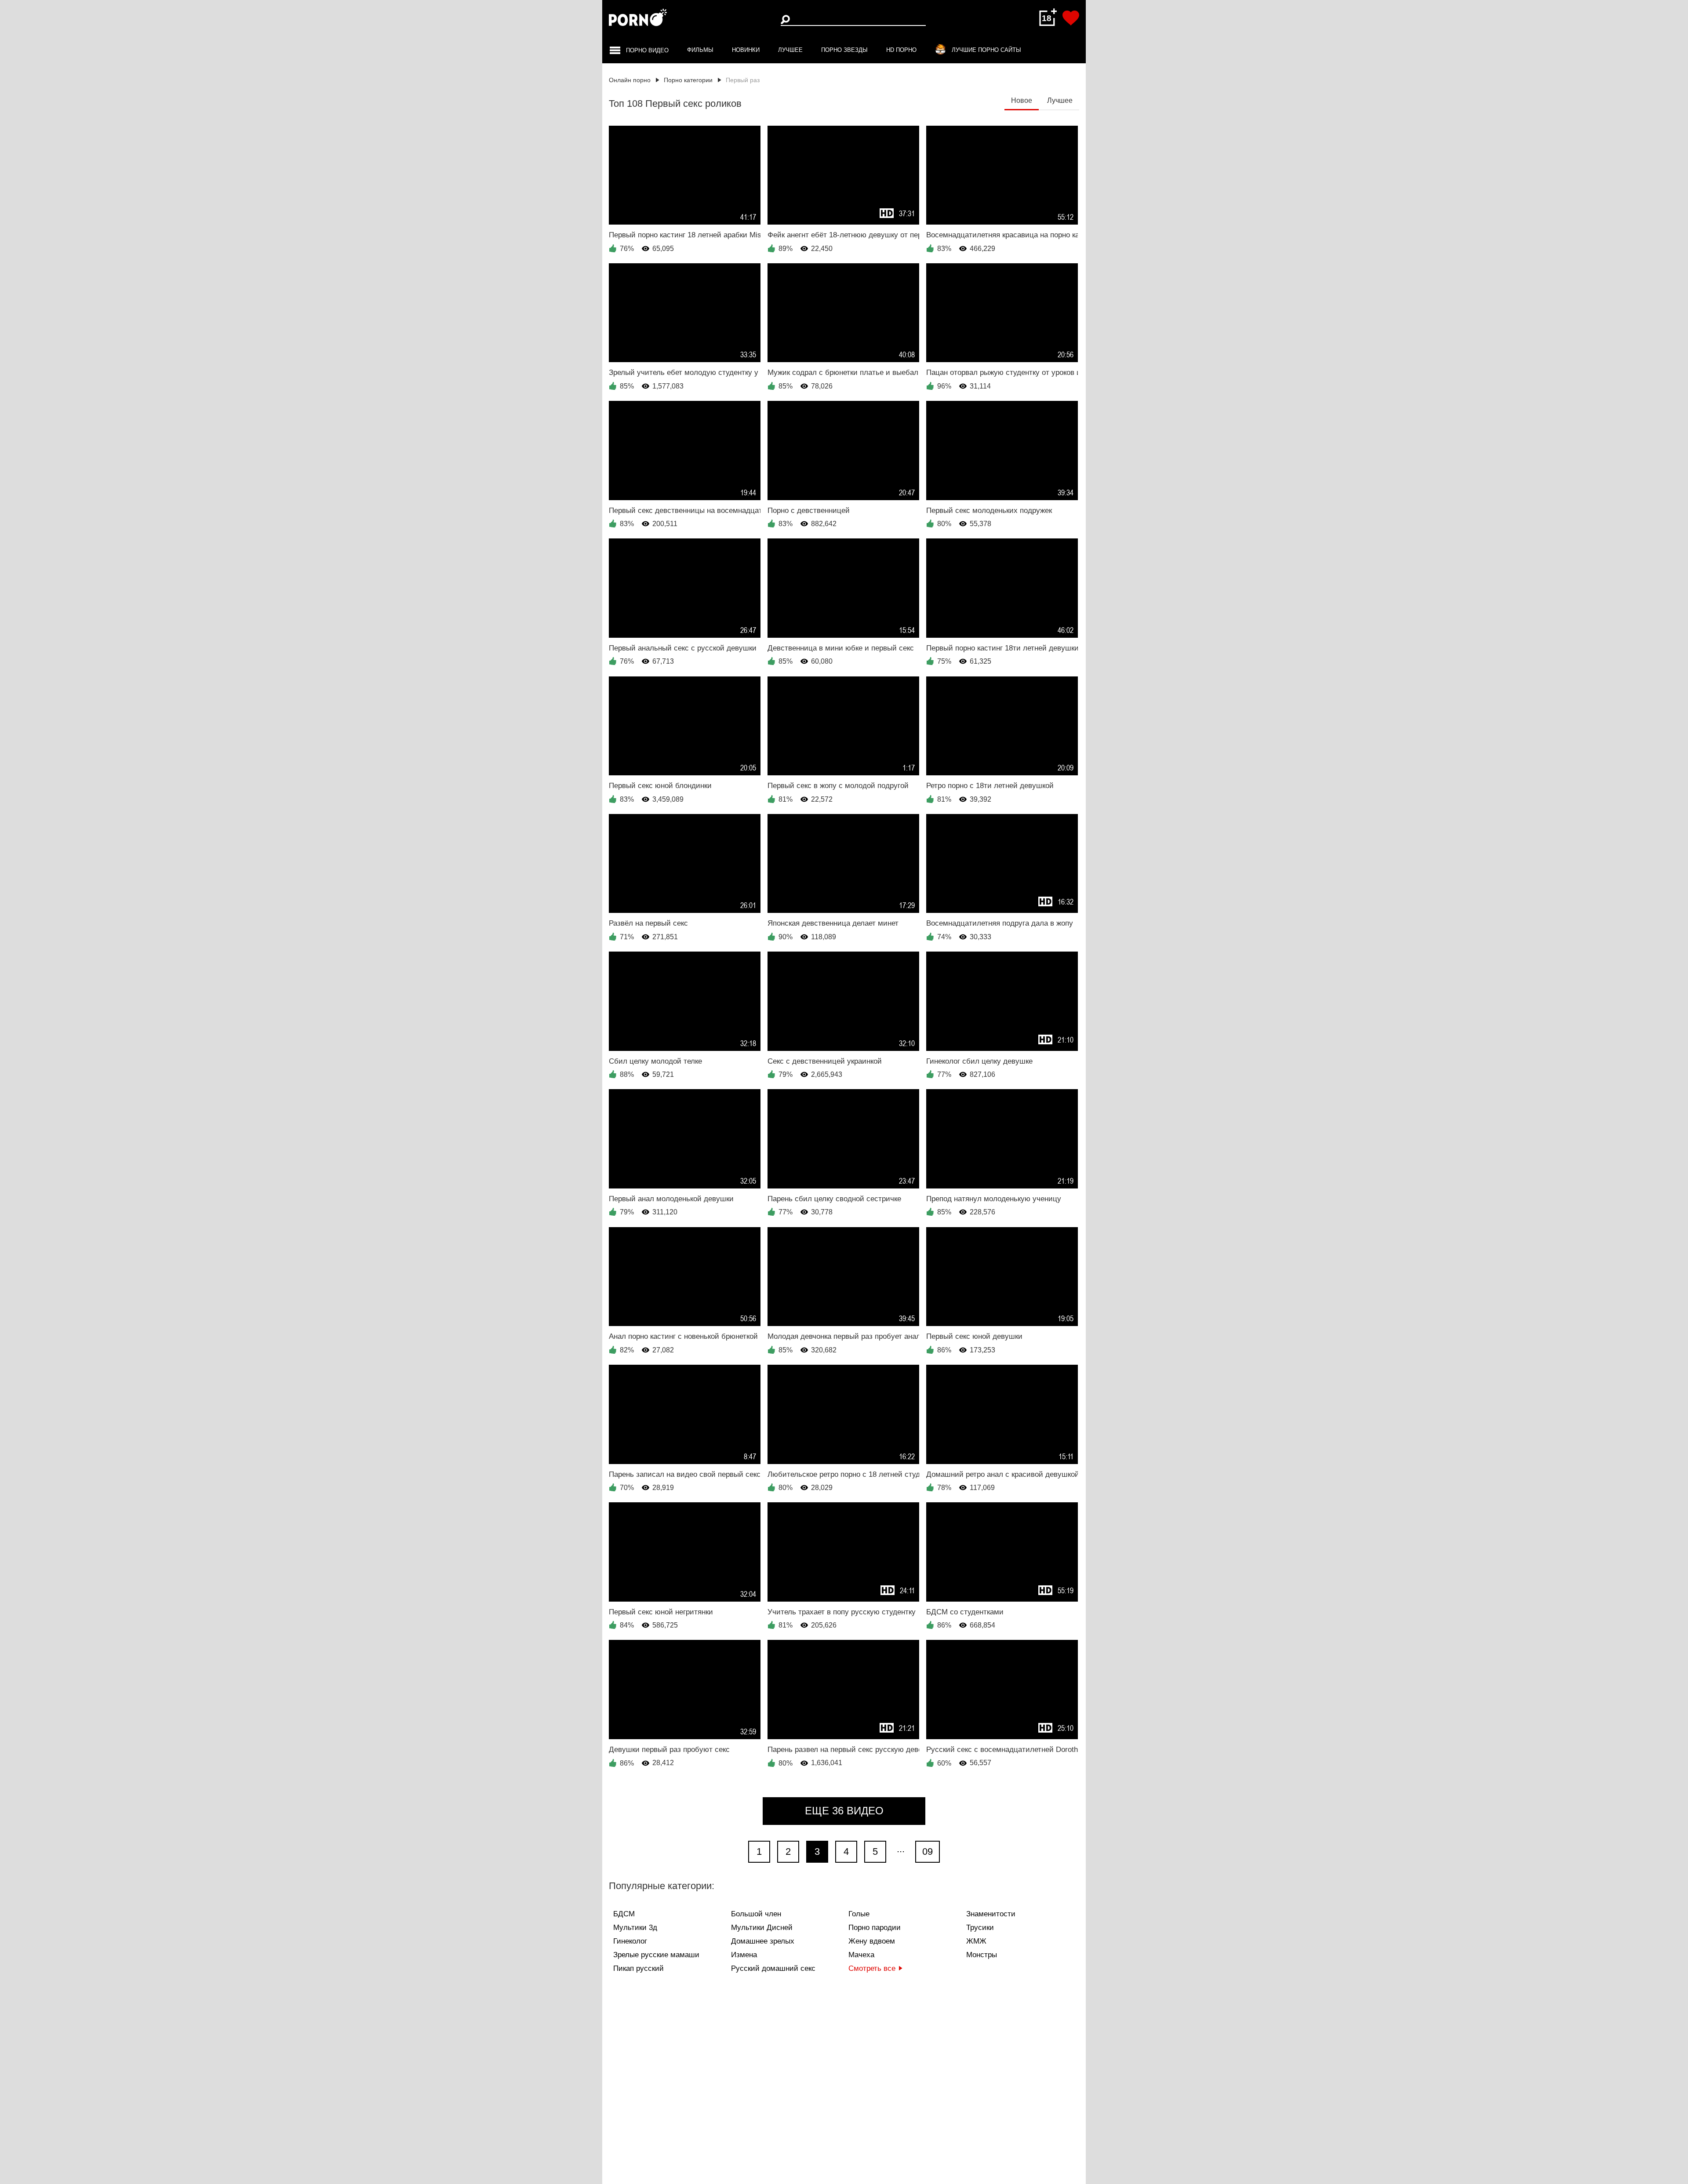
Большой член (756, 1914)
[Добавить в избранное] (1071, 18)
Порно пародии (875, 1928)
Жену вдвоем (872, 1941)
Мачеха (861, 1955)
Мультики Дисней (762, 1928)
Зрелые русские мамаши (656, 1955)
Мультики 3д (635, 1928)
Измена (744, 1955)
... (901, 1849)
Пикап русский (638, 1968)
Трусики (980, 1928)
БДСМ (624, 1914)
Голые (859, 1914)
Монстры (982, 1955)
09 (928, 1851)
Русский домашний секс (773, 1968)
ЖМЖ (976, 1941)
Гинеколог (630, 1941)
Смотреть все (872, 1968)
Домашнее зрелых (763, 1941)
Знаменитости (991, 1914)
